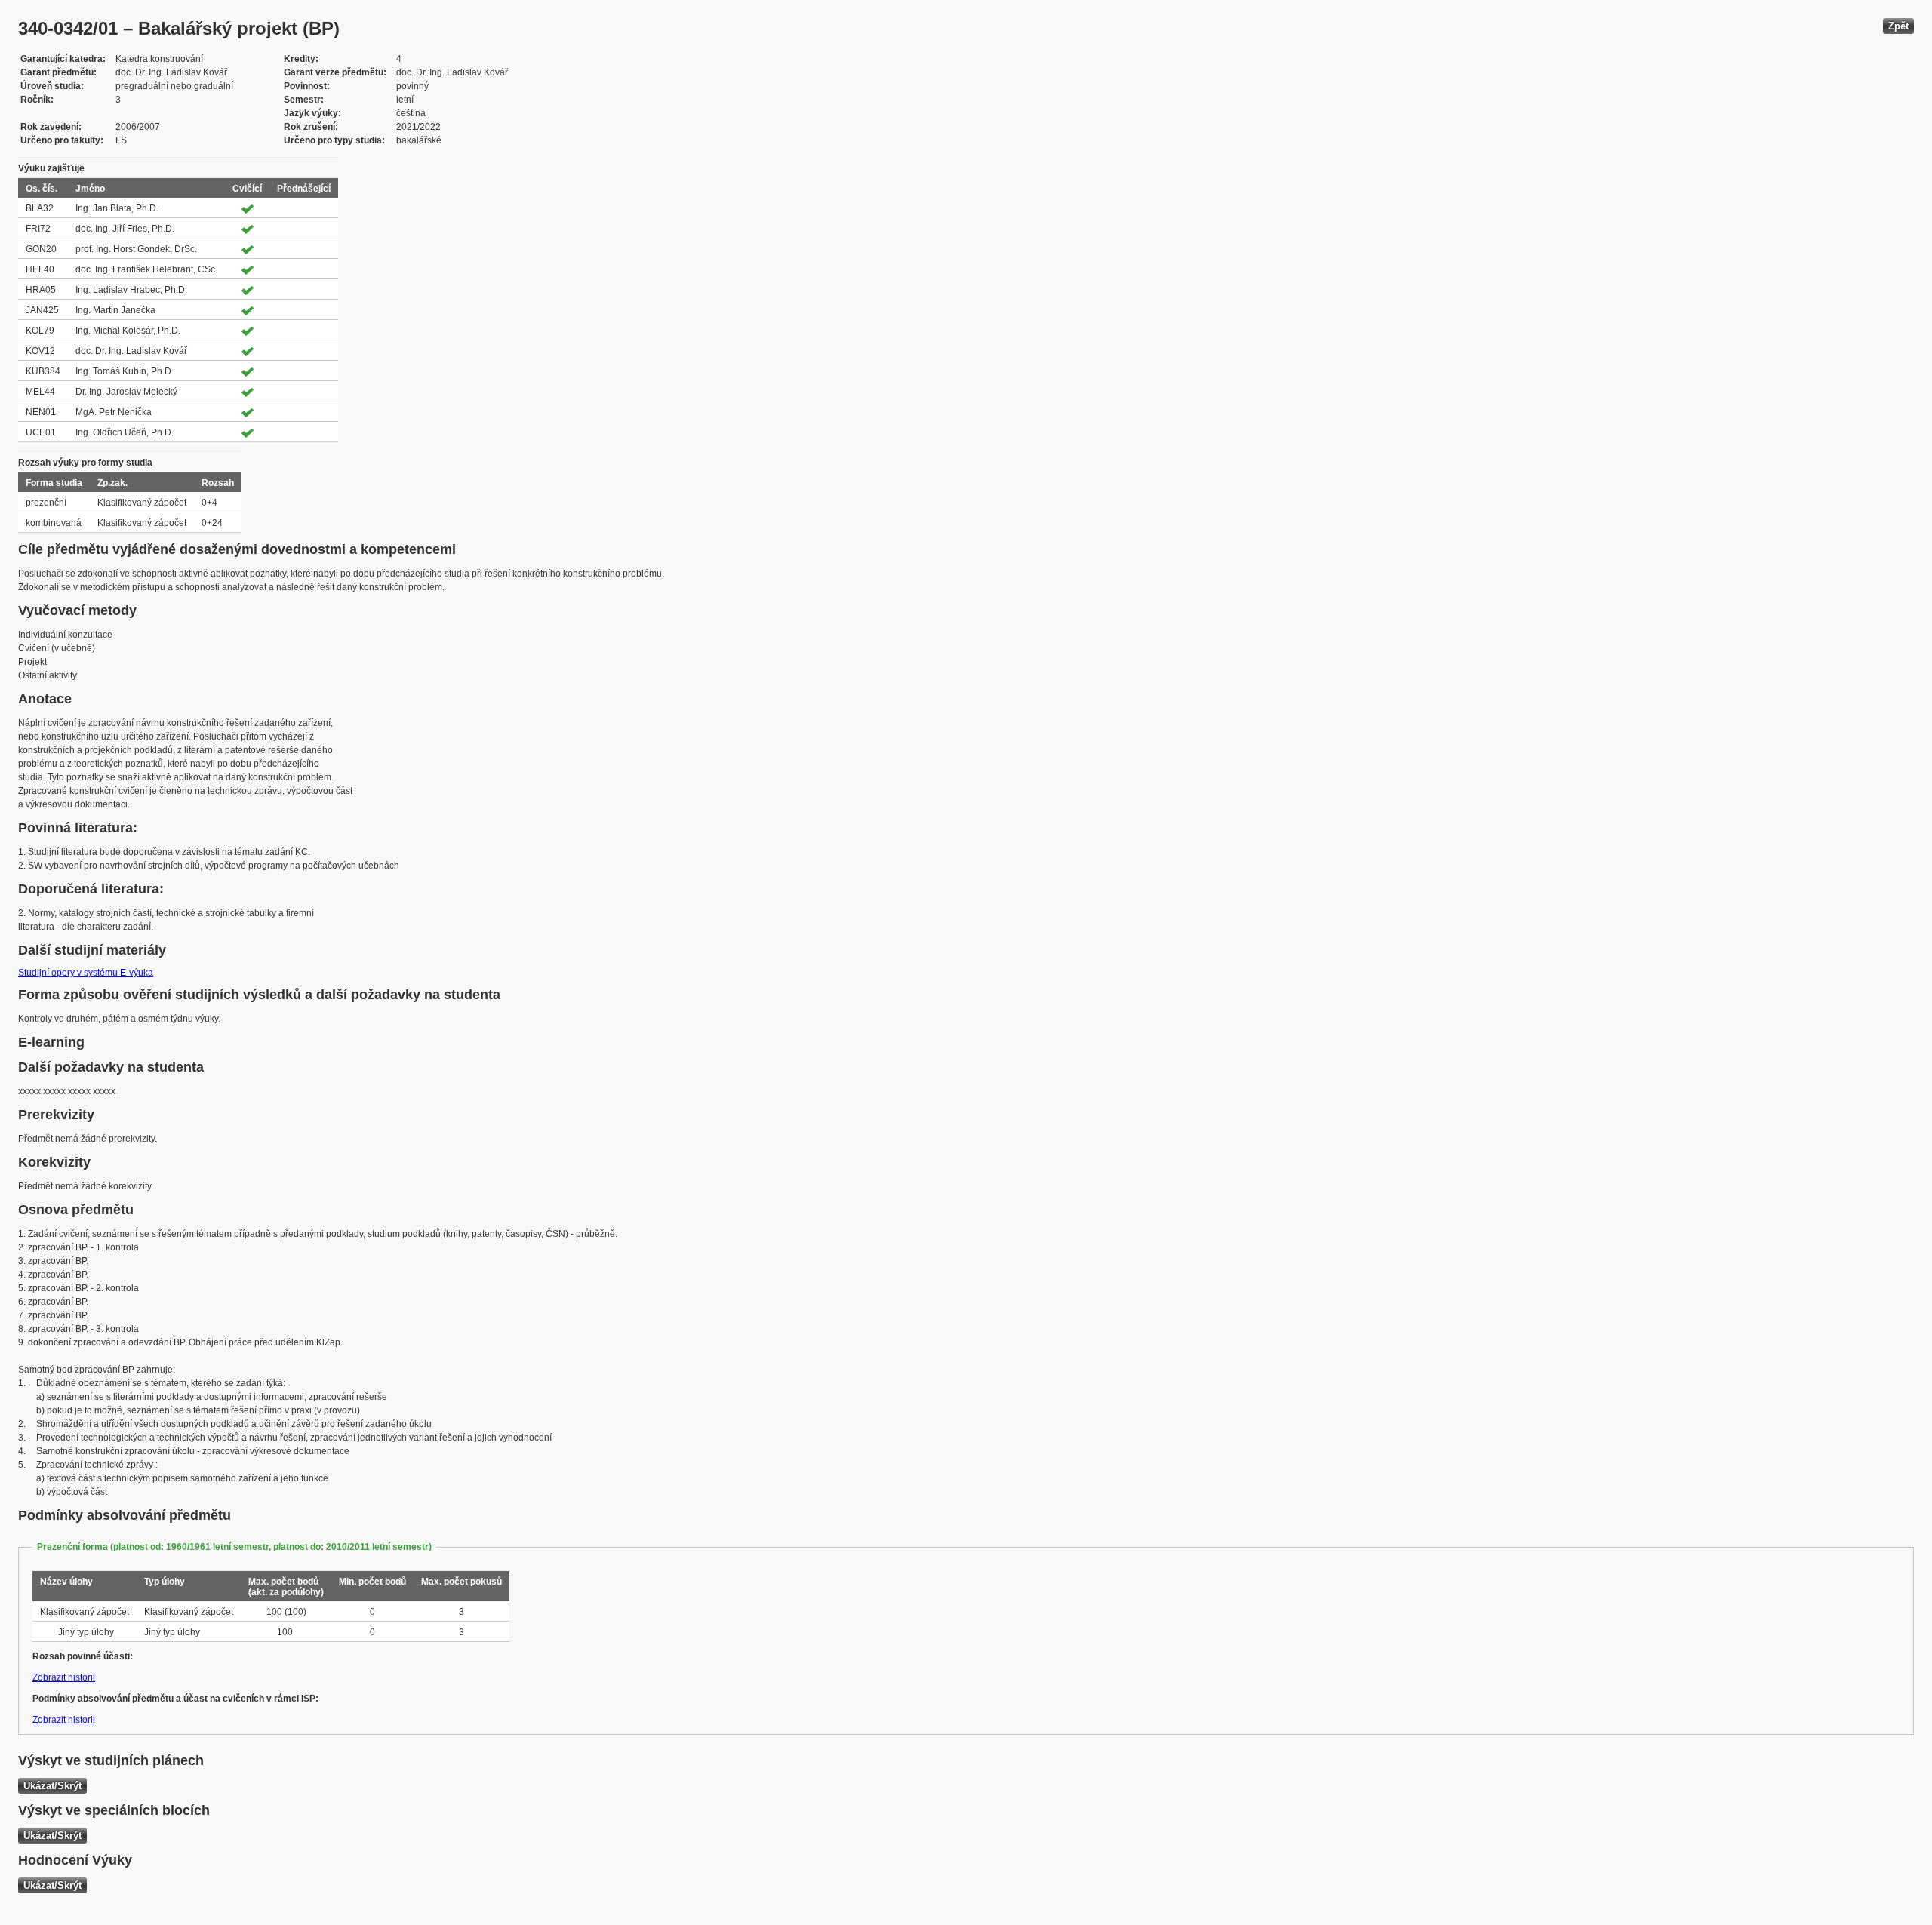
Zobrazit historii (64, 1677)
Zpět (1898, 26)
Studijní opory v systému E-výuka (86, 973)
